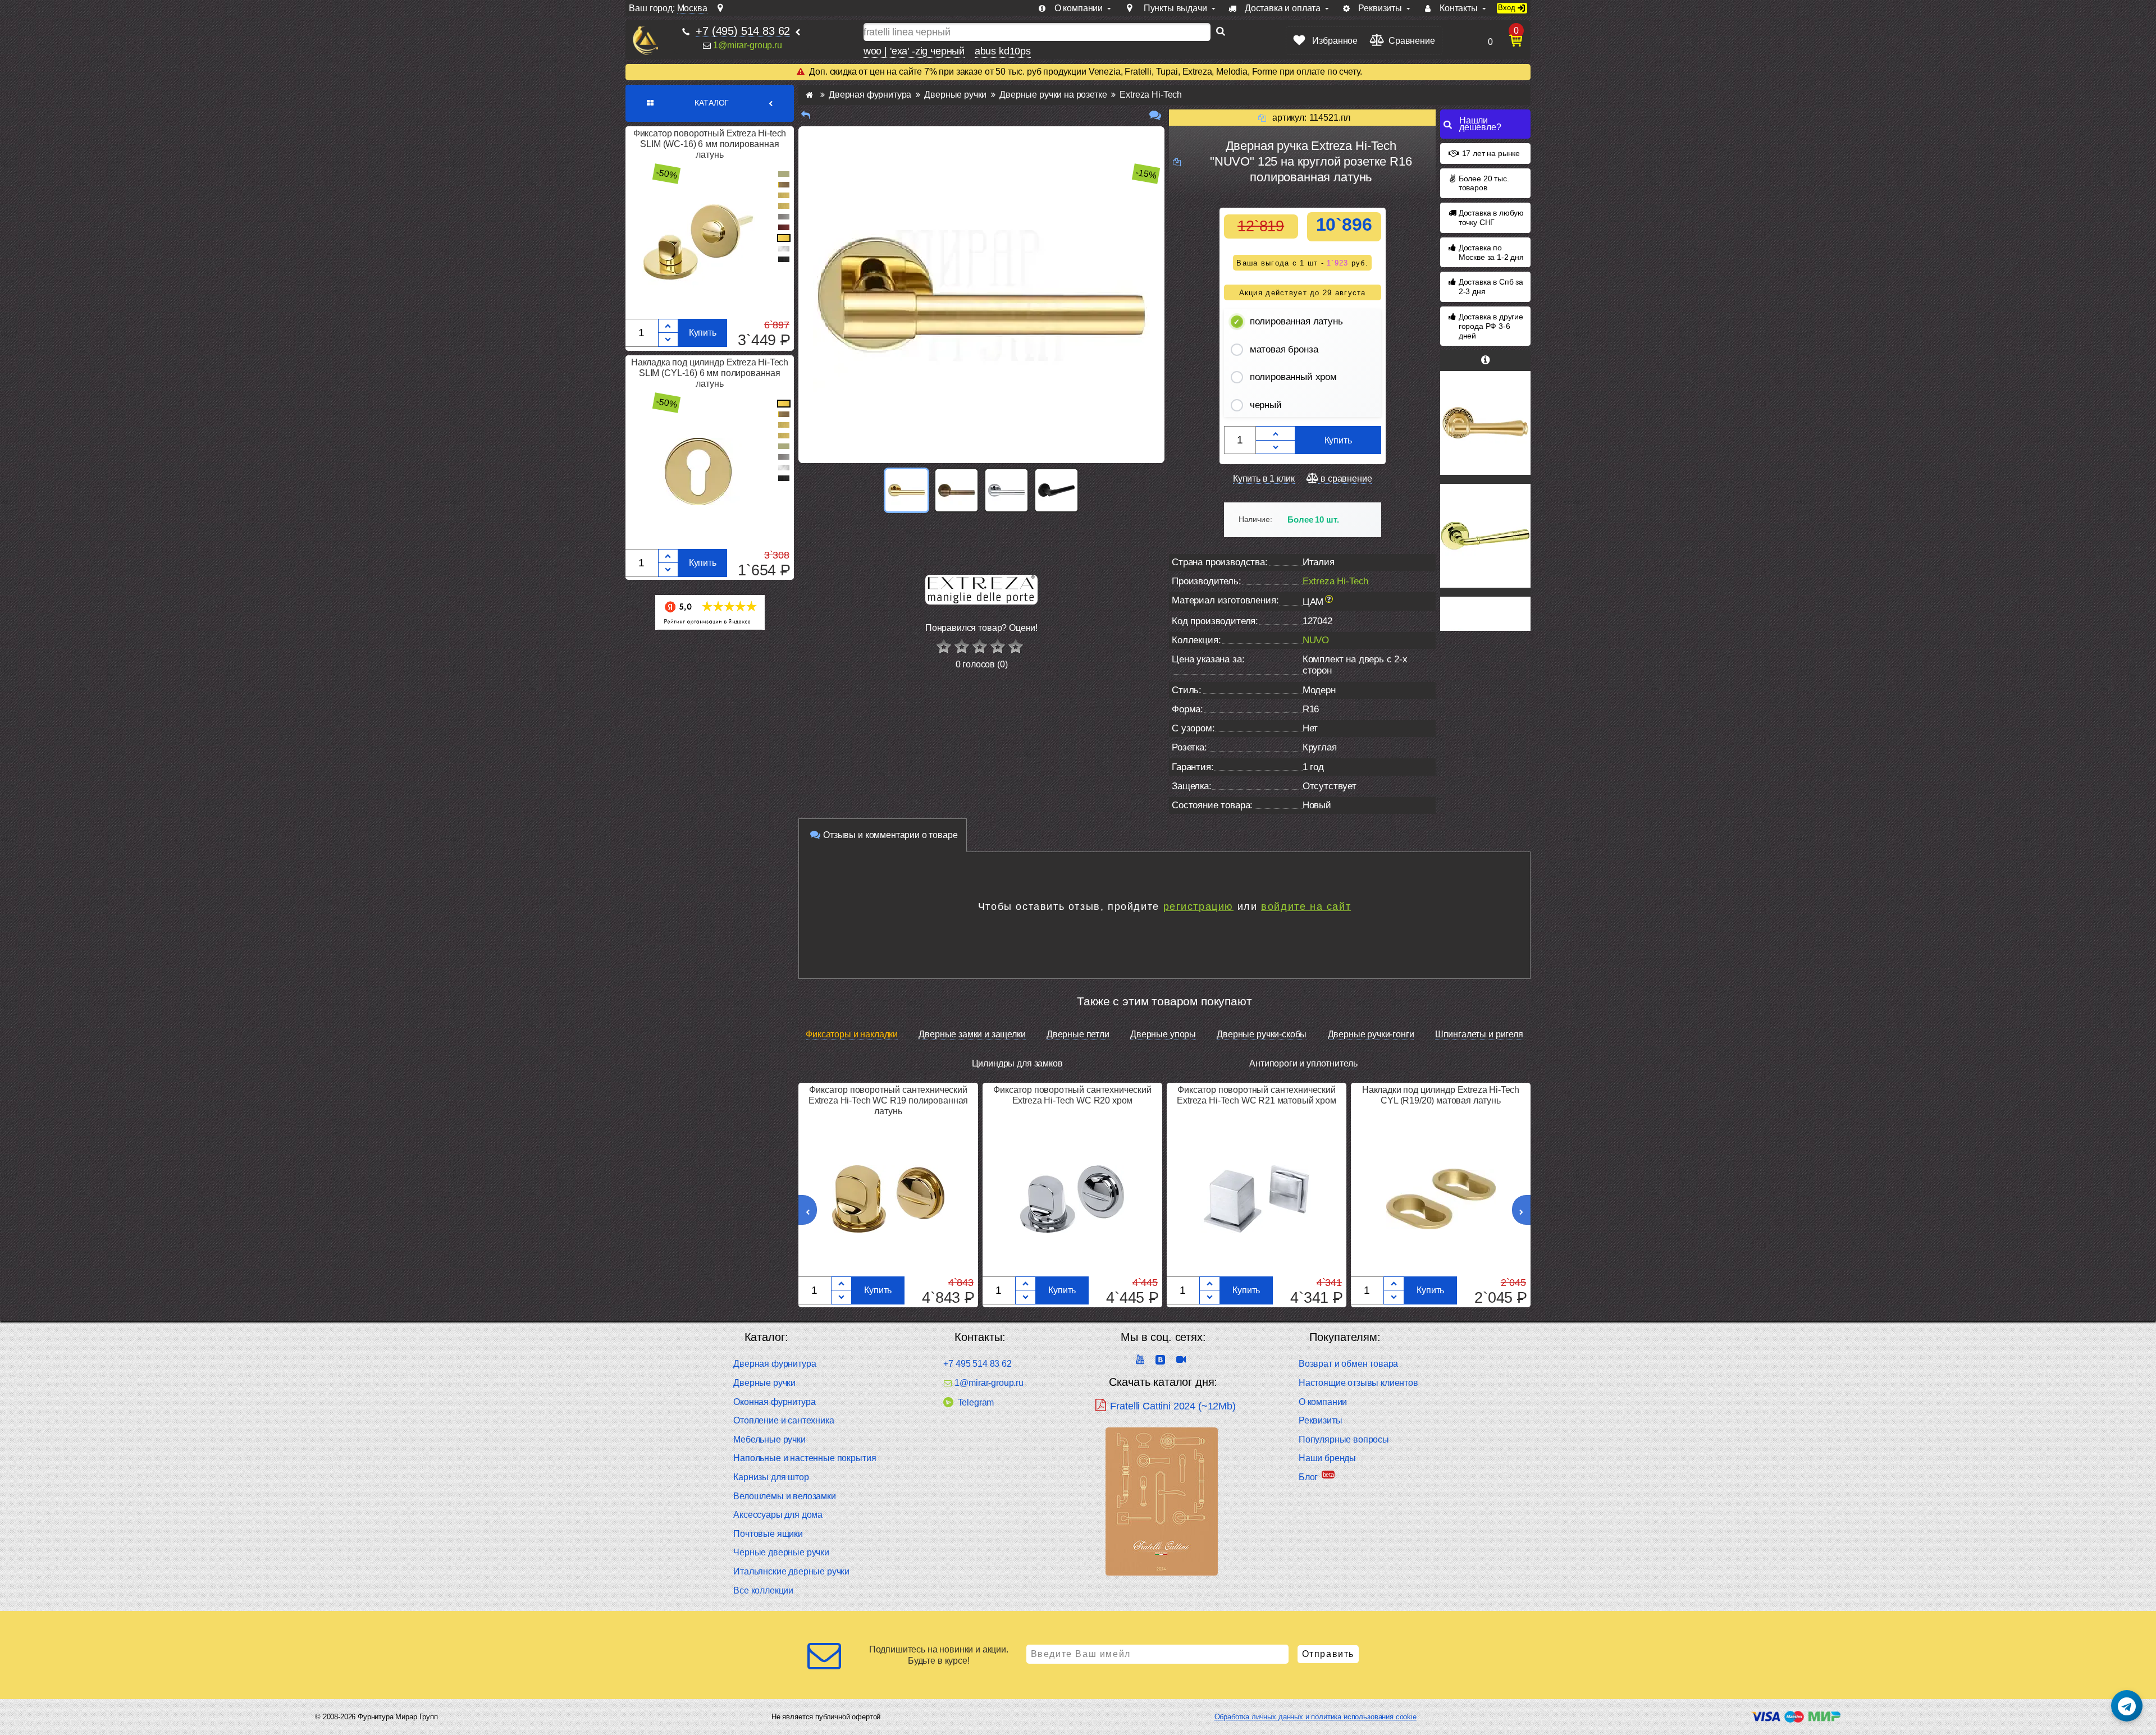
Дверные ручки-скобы (1262, 1034)
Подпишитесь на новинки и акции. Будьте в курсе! (939, 1655)
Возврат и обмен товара (1348, 1364)
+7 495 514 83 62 (977, 1364)
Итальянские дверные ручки (791, 1571)
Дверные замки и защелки (972, 1034)
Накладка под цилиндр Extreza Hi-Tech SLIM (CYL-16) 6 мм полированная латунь (710, 373)
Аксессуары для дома (778, 1515)
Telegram (976, 1402)
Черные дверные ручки (781, 1552)
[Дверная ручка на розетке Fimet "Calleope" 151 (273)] (1485, 536)
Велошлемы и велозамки (785, 1496)
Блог (1308, 1477)
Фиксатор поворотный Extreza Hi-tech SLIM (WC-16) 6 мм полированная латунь (710, 144)
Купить (703, 333)
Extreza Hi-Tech (1336, 581)
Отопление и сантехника (784, 1420)
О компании (1323, 1402)
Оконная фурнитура (774, 1402)
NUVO (1316, 640)
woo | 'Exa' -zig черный (914, 51)
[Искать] (1221, 32)
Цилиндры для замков (1017, 1063)
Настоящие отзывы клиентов (1358, 1383)
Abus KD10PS (1003, 51)
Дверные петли (1078, 1034)
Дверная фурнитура (775, 1364)
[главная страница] (809, 95)
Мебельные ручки (769, 1439)
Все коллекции (763, 1590)
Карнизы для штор (771, 1477)
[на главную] (645, 41)
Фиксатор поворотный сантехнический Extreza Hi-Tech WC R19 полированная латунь (888, 1100)
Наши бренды (1327, 1458)
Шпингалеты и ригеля (1479, 1034)
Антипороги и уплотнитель (1303, 1063)
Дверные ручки (764, 1383)
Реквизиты (1321, 1420)
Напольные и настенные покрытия (805, 1458)
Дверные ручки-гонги (1371, 1034)
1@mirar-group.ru (747, 45)
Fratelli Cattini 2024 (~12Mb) (1173, 1406)
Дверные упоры (1163, 1034)
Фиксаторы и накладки (852, 1034)
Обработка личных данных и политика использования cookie (1315, 1717)
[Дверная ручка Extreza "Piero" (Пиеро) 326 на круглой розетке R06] (1485, 423)
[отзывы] (1155, 115)
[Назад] (806, 115)
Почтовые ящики (768, 1534)
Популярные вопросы (1344, 1439)
